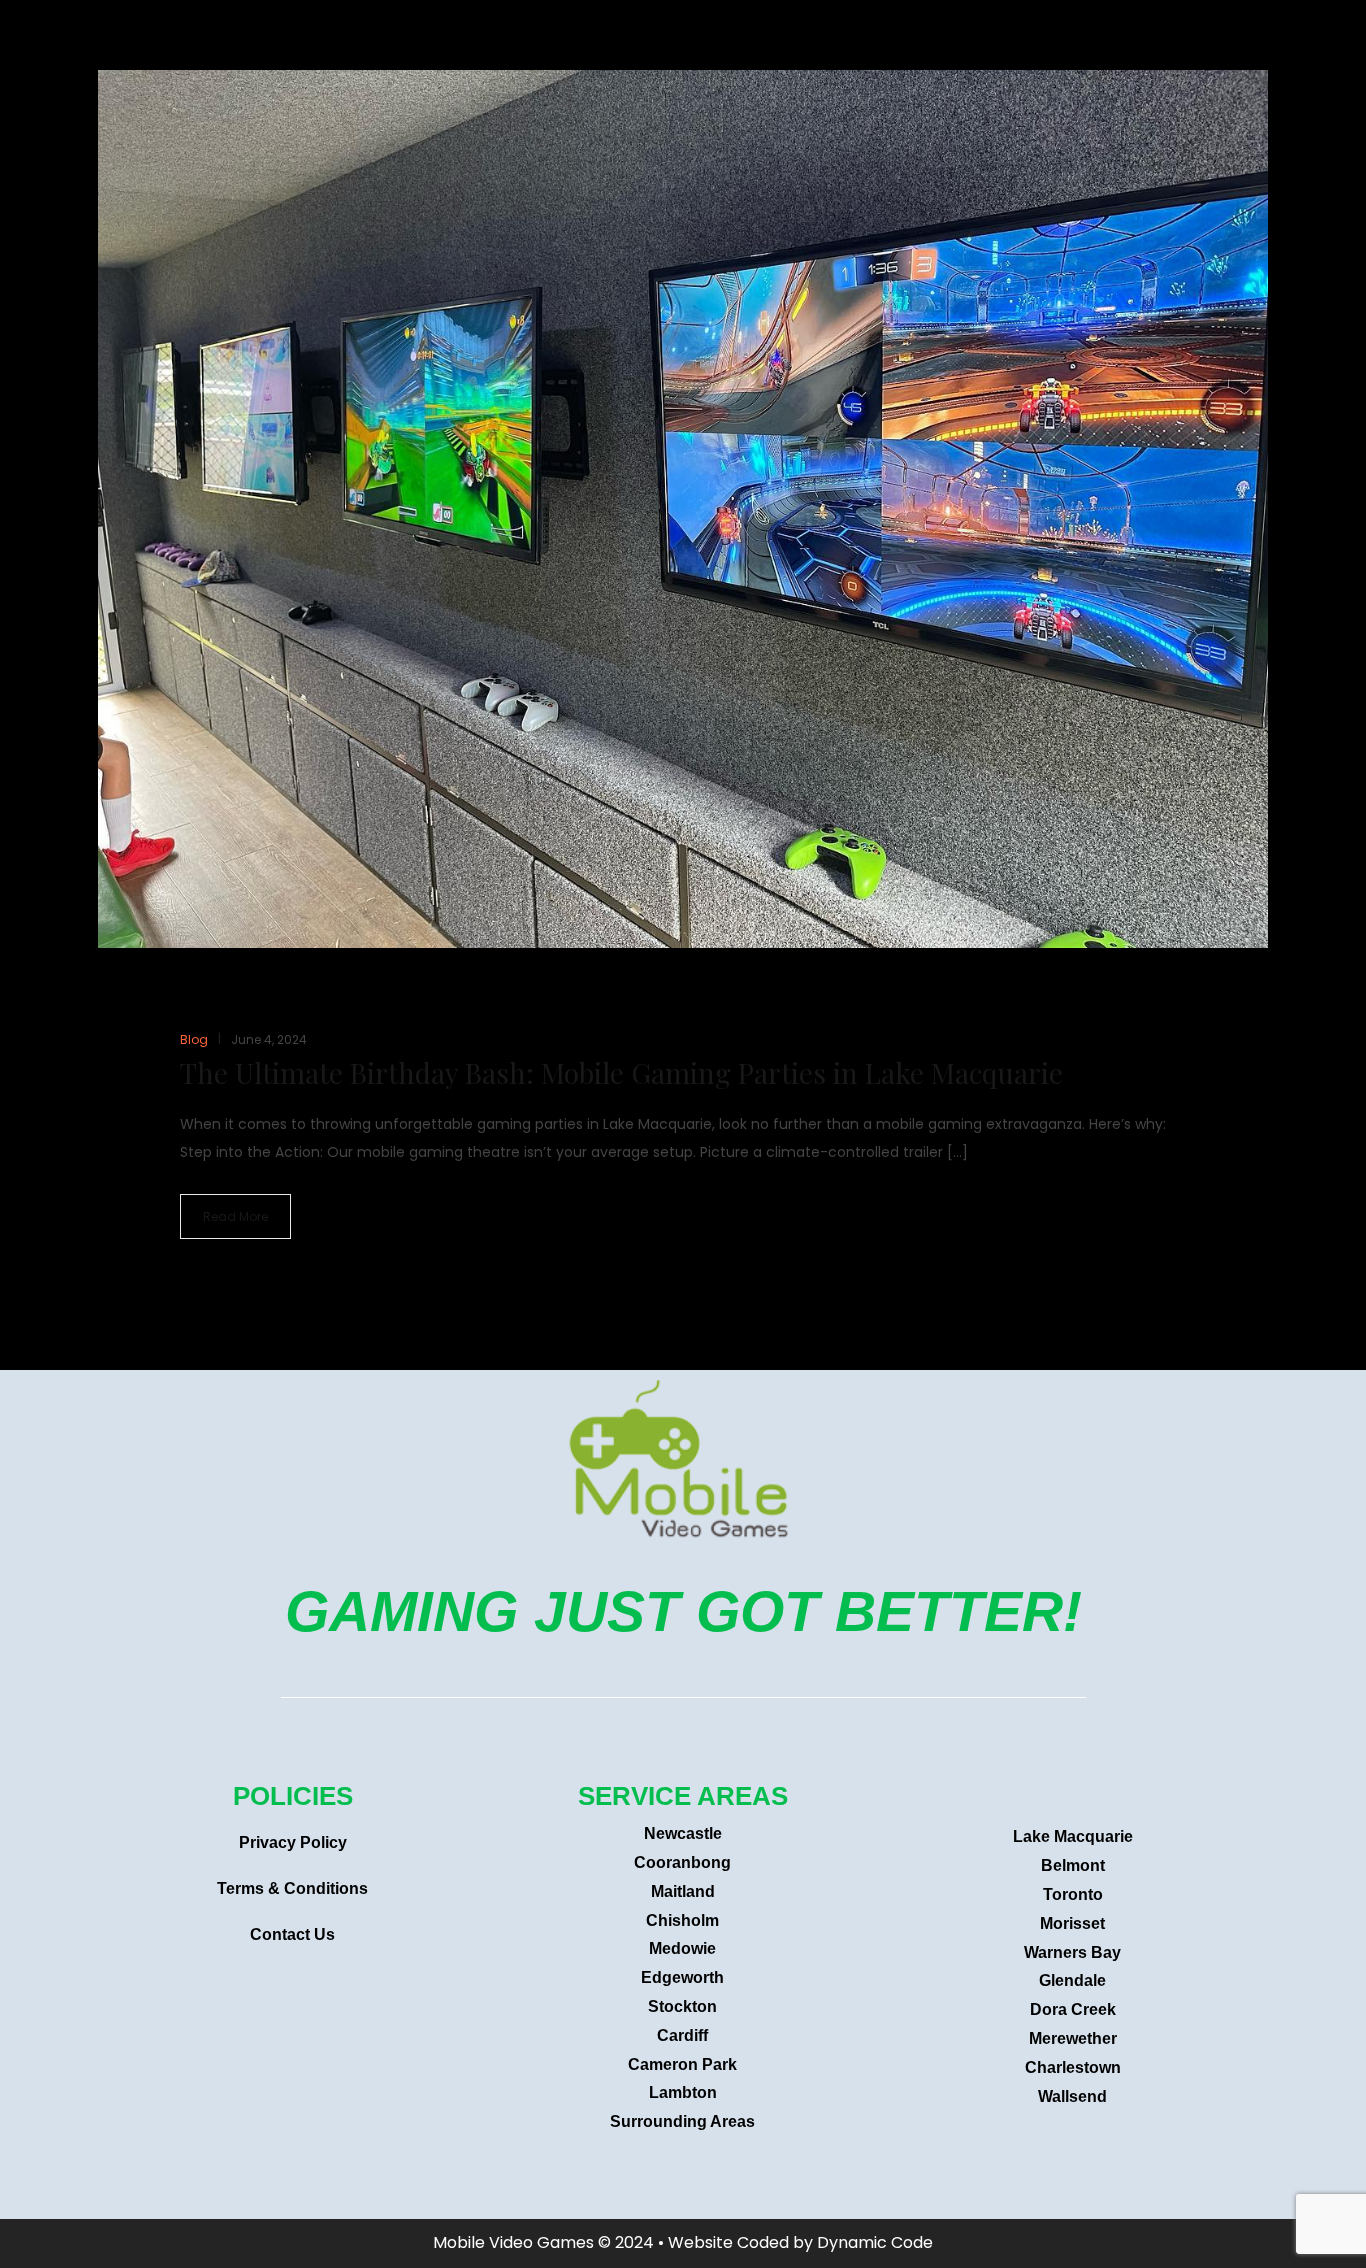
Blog (194, 1039)
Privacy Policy (293, 1842)
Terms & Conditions (292, 1888)
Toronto (1073, 1894)
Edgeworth (682, 1977)
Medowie (682, 1948)
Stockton (682, 2006)
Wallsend (1072, 2096)
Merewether (1073, 2038)
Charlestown (1073, 2067)
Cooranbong (682, 1862)
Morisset (1072, 1923)
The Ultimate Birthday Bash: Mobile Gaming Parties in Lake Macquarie (621, 1072)
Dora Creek (1073, 2009)
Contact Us (292, 1934)
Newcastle (683, 1833)
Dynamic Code (875, 2242)
